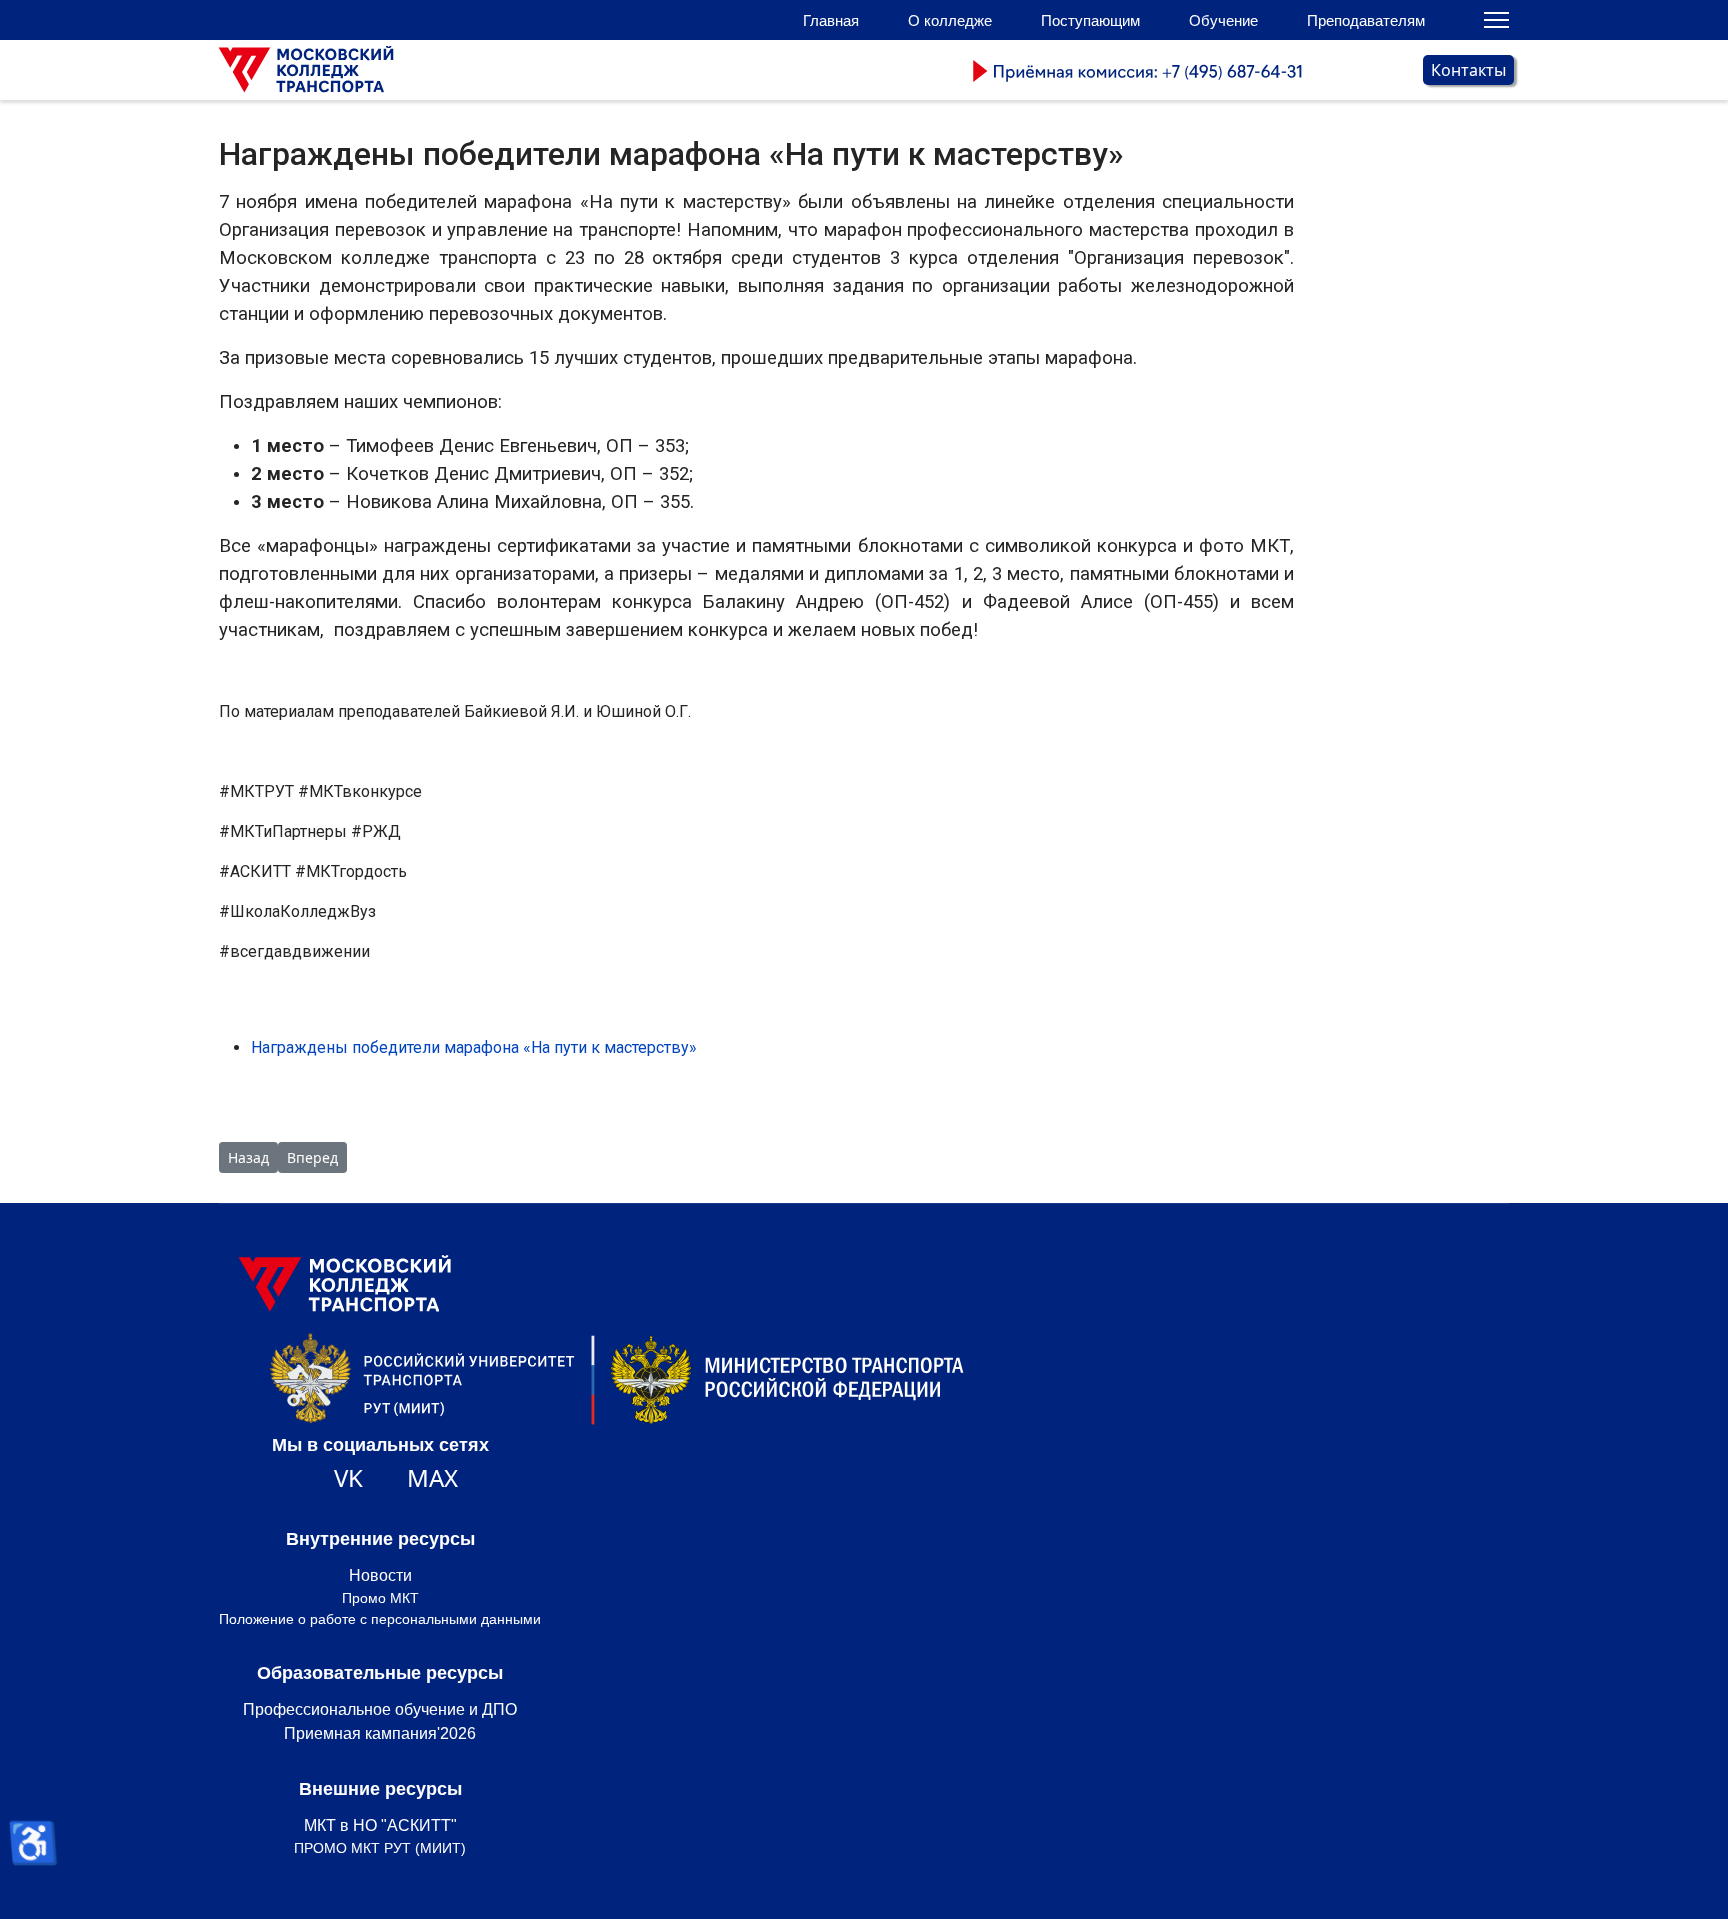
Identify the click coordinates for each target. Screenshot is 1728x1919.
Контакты (1468, 70)
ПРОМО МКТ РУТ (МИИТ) (380, 1848)
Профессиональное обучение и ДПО (380, 1709)
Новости (380, 1575)
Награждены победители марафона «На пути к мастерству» (474, 1047)
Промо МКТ (380, 1598)
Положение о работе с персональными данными (380, 1619)
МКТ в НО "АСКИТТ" (380, 1825)
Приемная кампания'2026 (380, 1733)
